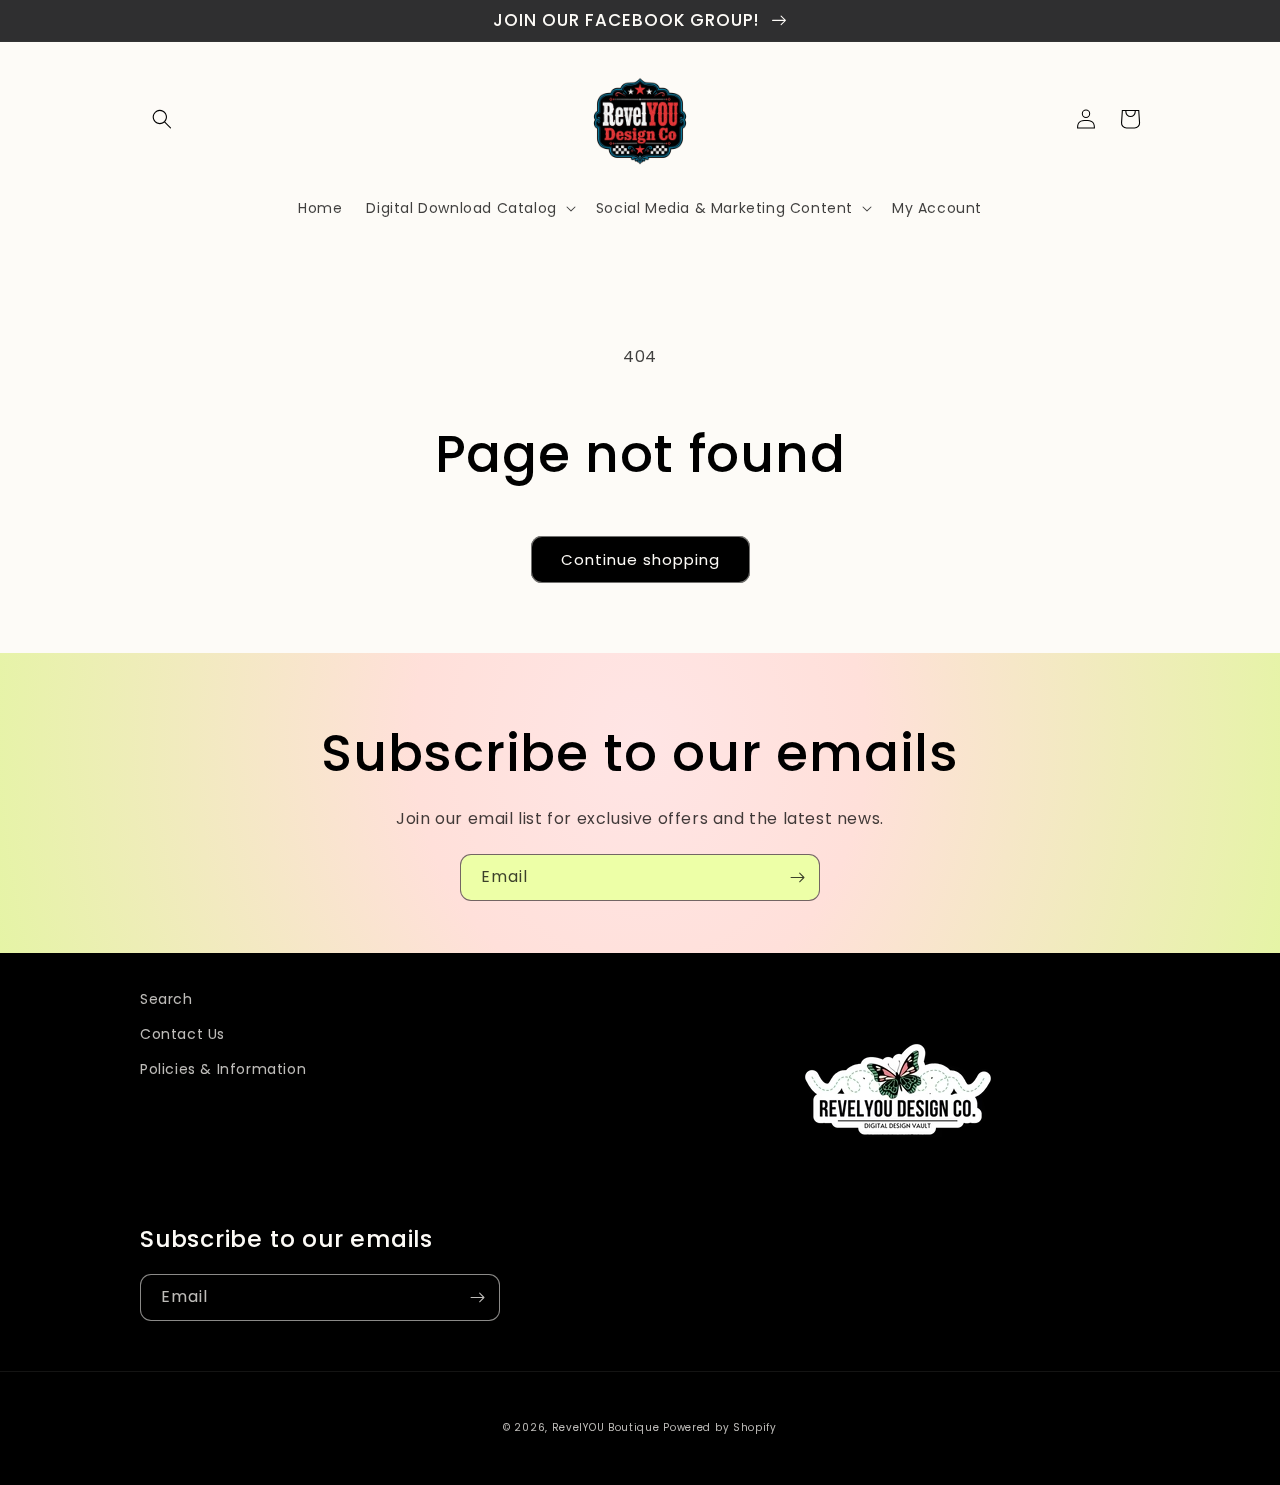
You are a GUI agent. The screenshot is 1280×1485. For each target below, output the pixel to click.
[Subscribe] (797, 877)
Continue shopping (640, 559)
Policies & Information (223, 1069)
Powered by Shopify (720, 1427)
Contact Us (182, 1034)
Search (166, 999)
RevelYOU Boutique (606, 1427)
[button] (162, 119)
